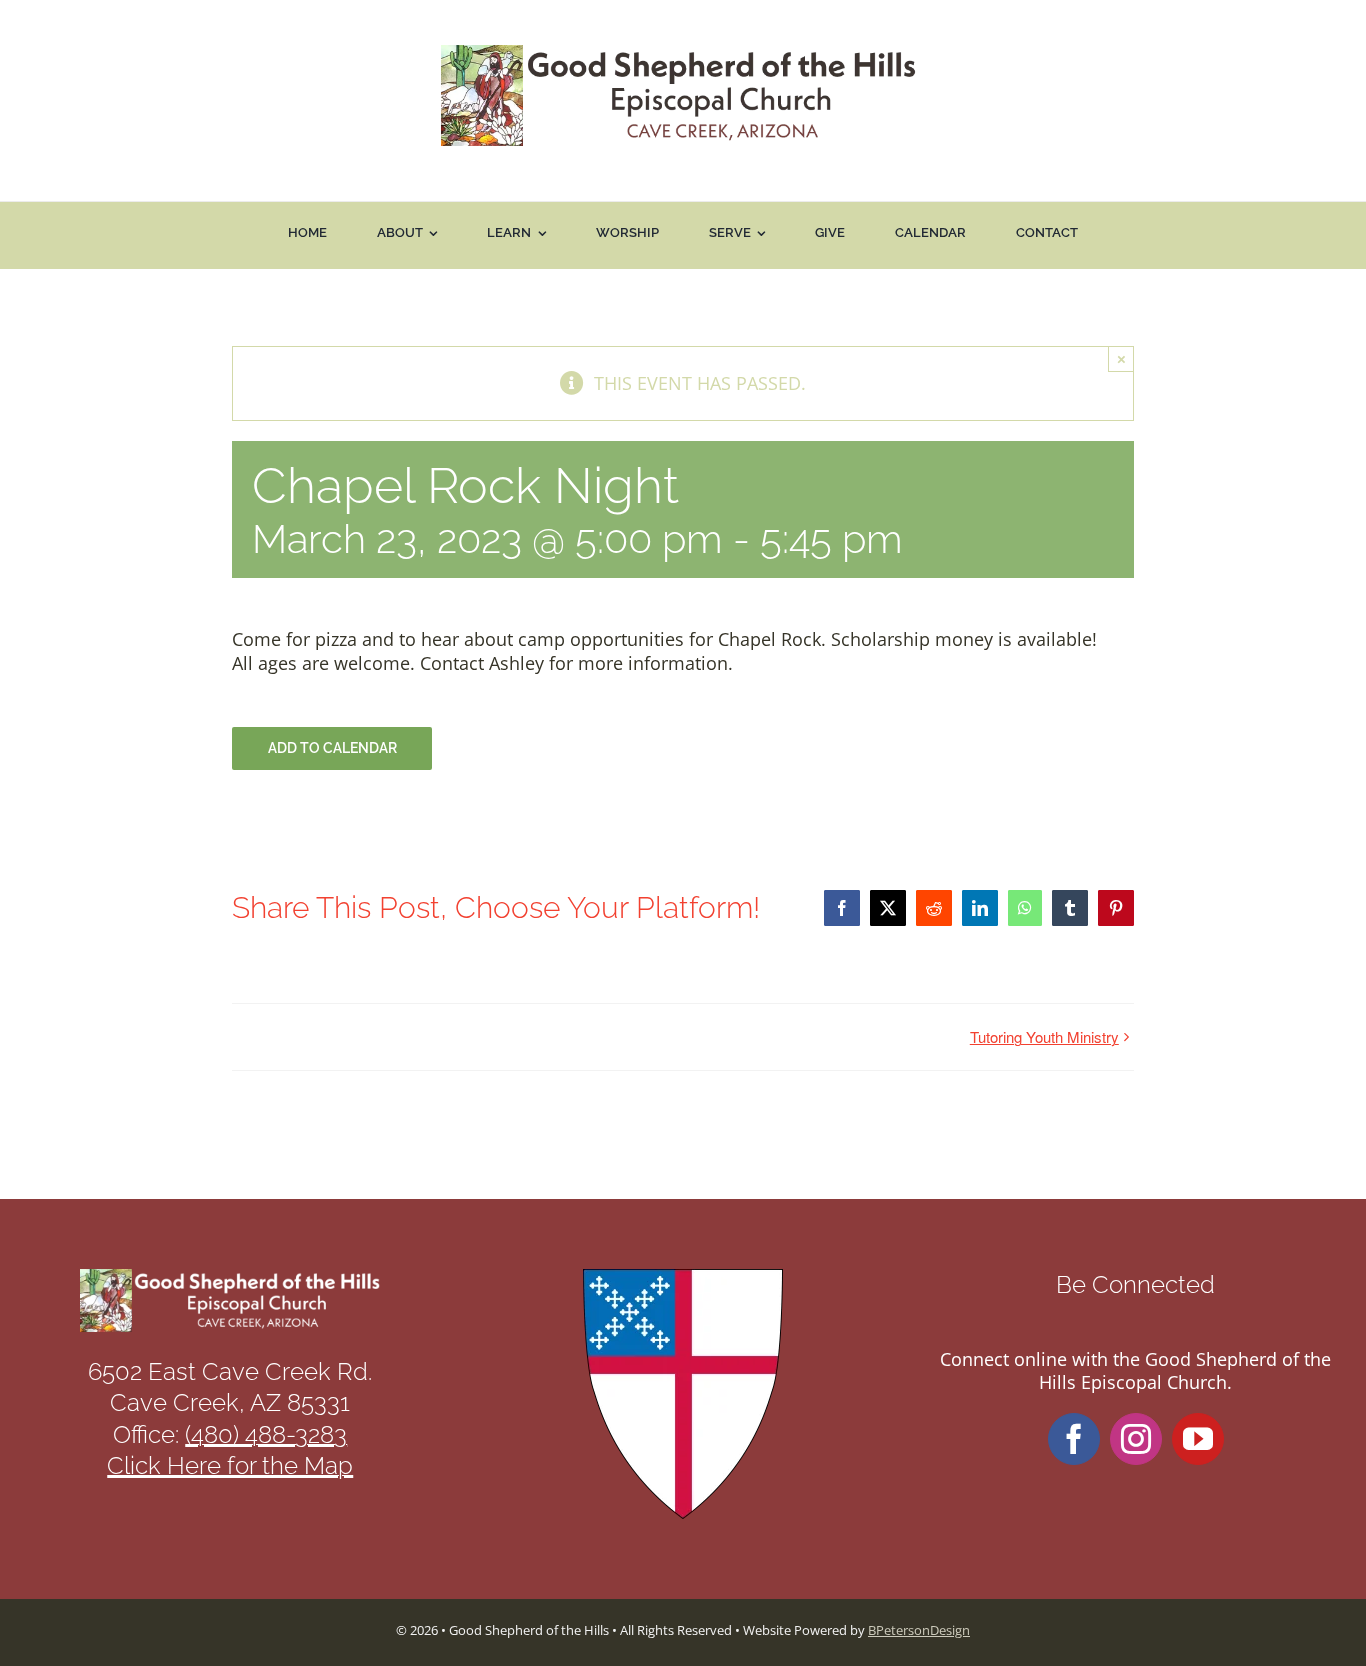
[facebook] (1074, 1439)
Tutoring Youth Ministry (1044, 1036)
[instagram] (1136, 1439)
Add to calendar (332, 748)
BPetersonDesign (919, 1630)
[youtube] (1198, 1439)
